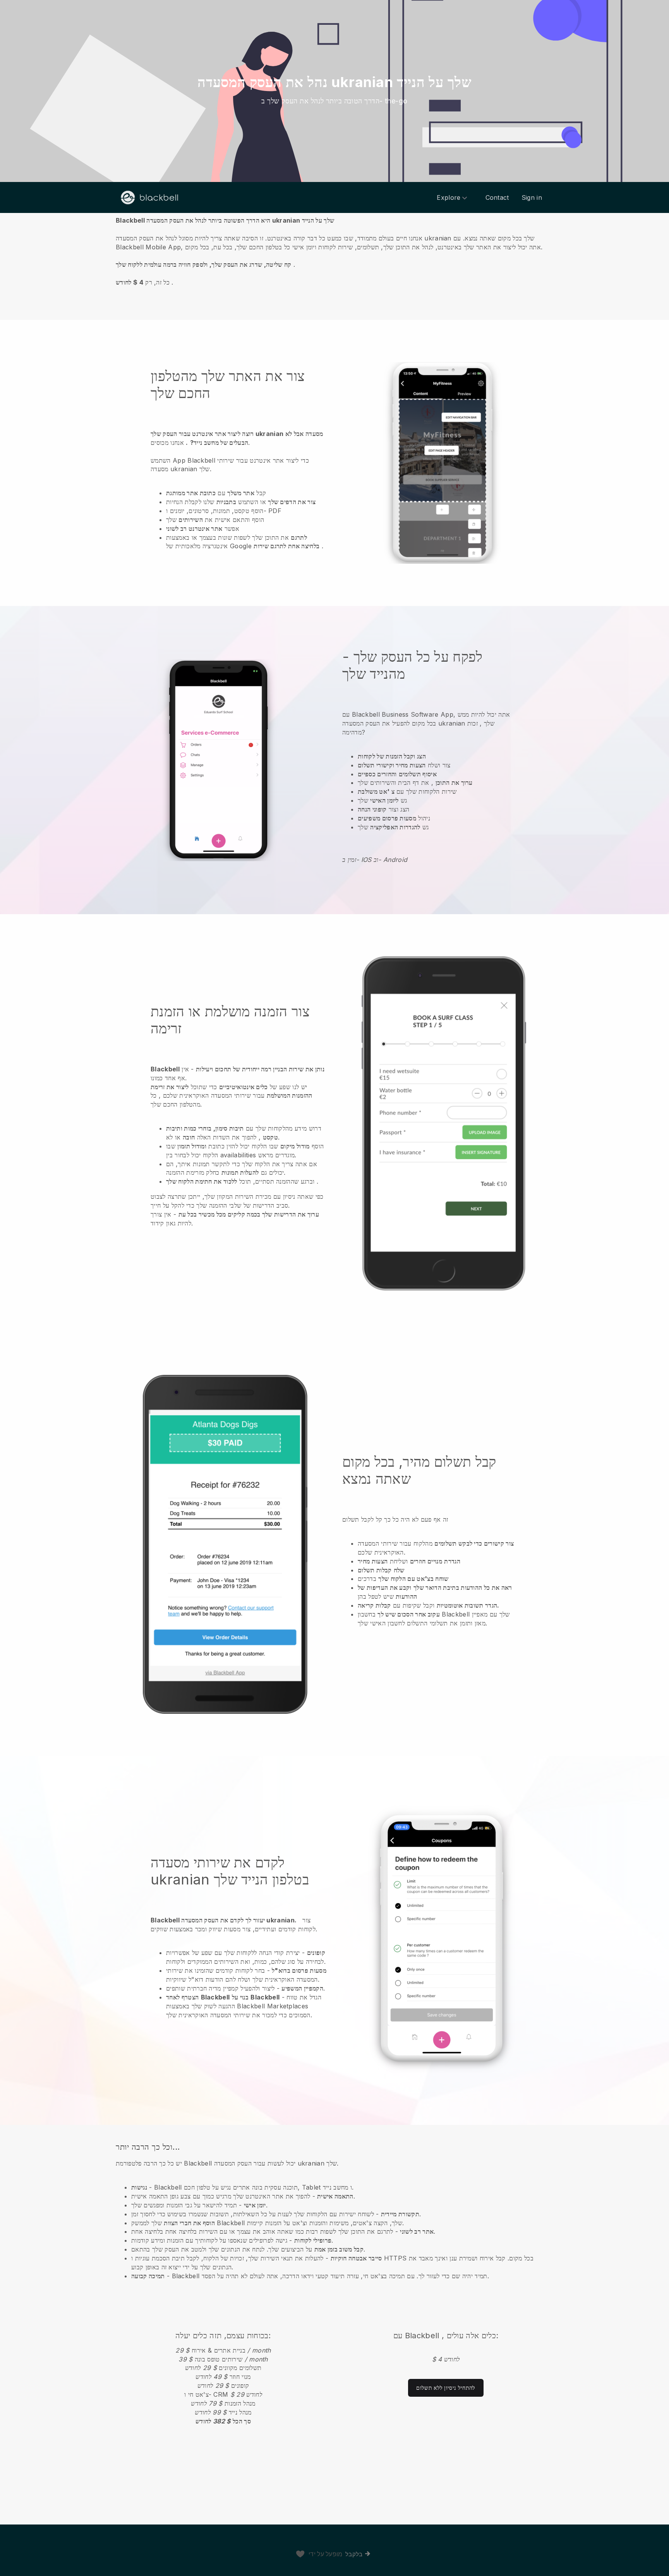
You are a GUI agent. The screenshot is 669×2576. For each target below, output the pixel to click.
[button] (334, 251)
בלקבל (354, 2554)
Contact (497, 197)
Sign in (532, 197)
